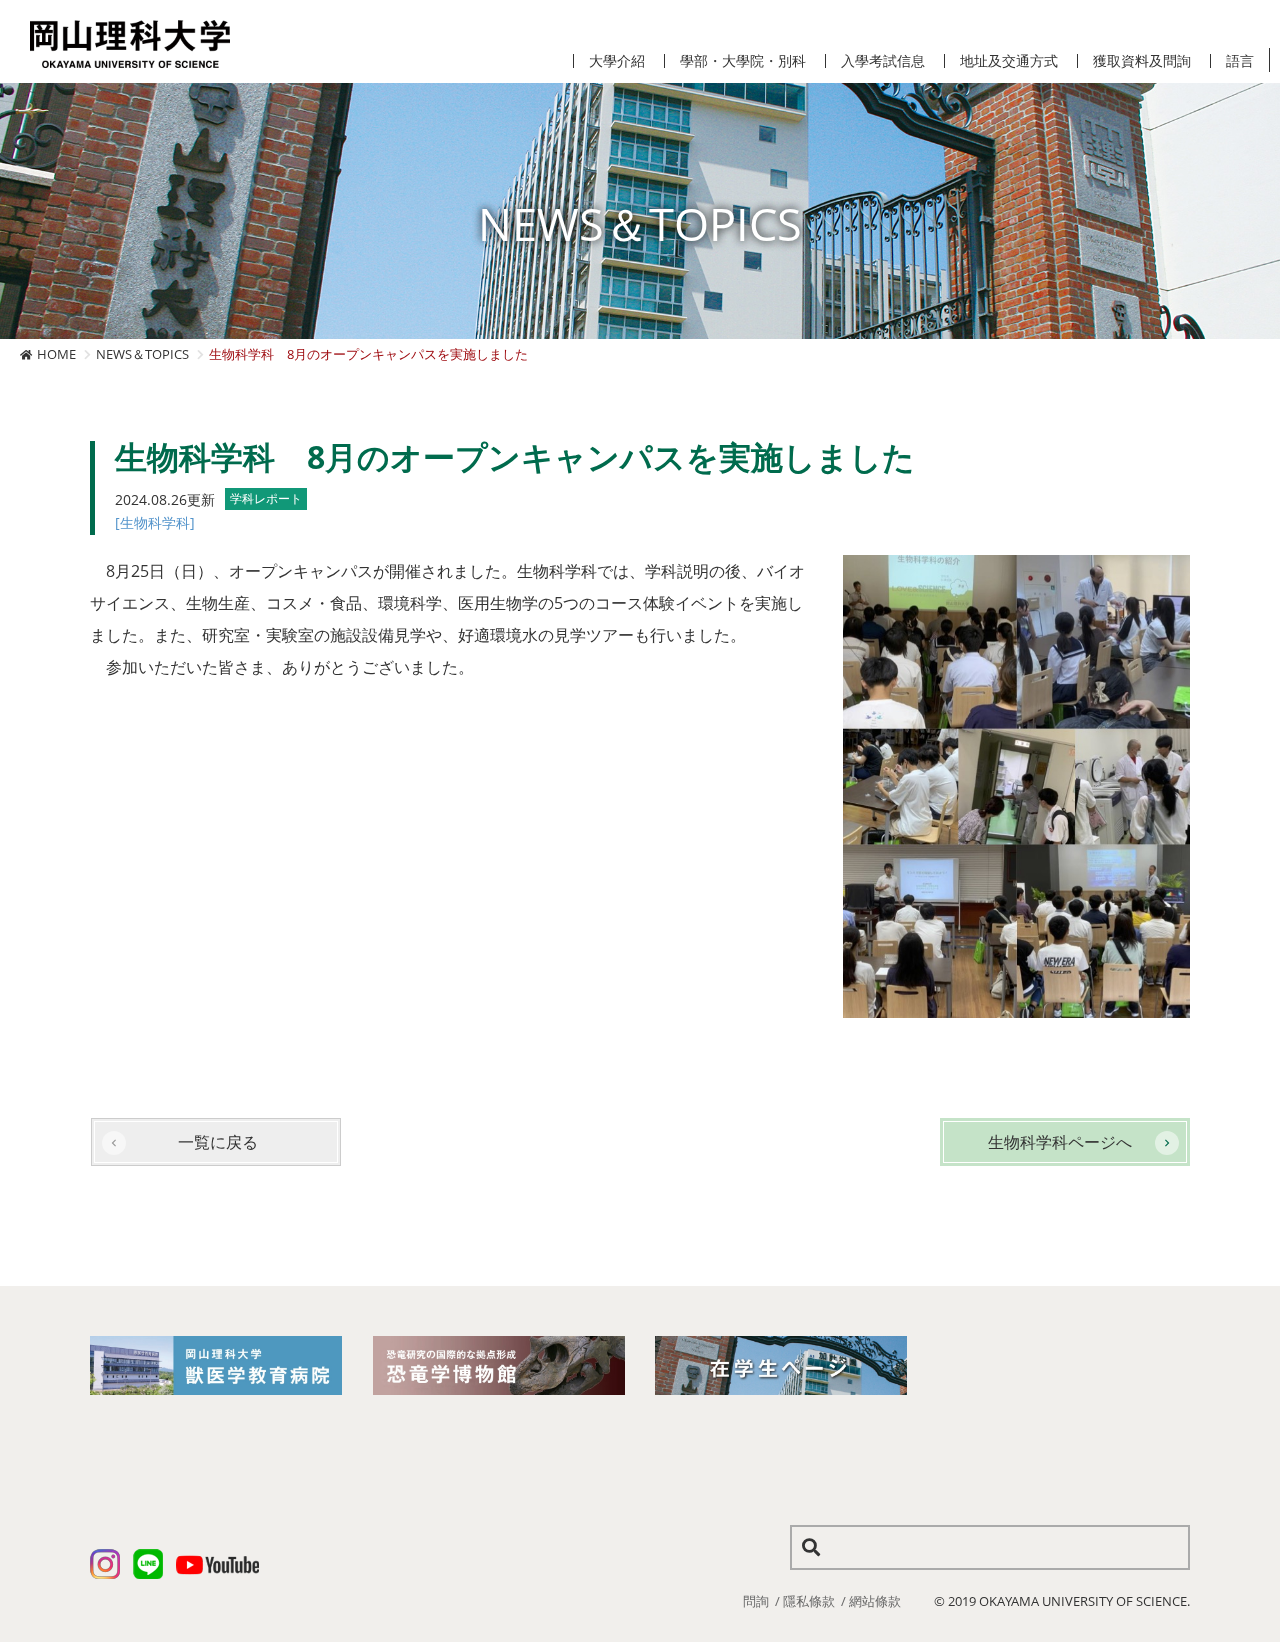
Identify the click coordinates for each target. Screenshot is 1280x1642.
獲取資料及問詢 (1142, 61)
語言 (1240, 61)
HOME (56, 354)
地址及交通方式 (1009, 61)
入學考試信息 (883, 61)
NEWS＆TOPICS (142, 354)
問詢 (756, 1601)
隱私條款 (809, 1601)
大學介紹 (617, 61)
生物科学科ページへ (1060, 1142)
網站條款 (875, 1601)
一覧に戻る (218, 1142)
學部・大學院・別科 (743, 61)
